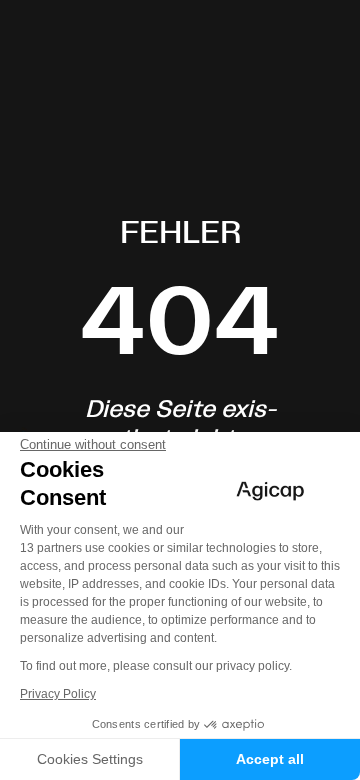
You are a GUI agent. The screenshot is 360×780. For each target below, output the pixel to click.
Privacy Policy (58, 694)
